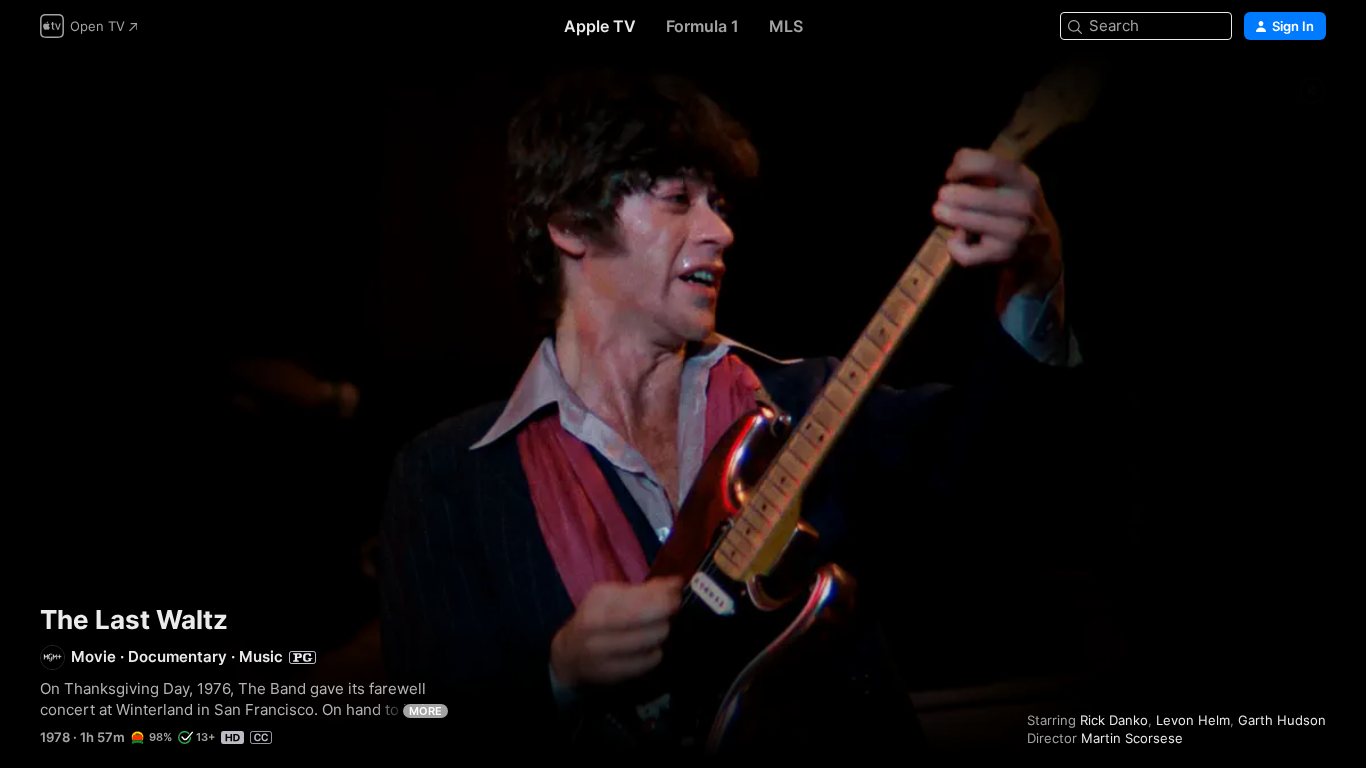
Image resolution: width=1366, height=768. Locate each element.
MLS (786, 26)
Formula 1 (702, 26)
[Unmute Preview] (1312, 91)
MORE (425, 711)
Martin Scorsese (1132, 738)
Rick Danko (1114, 720)
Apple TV (600, 26)
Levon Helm (1193, 720)
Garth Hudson (1282, 720)
